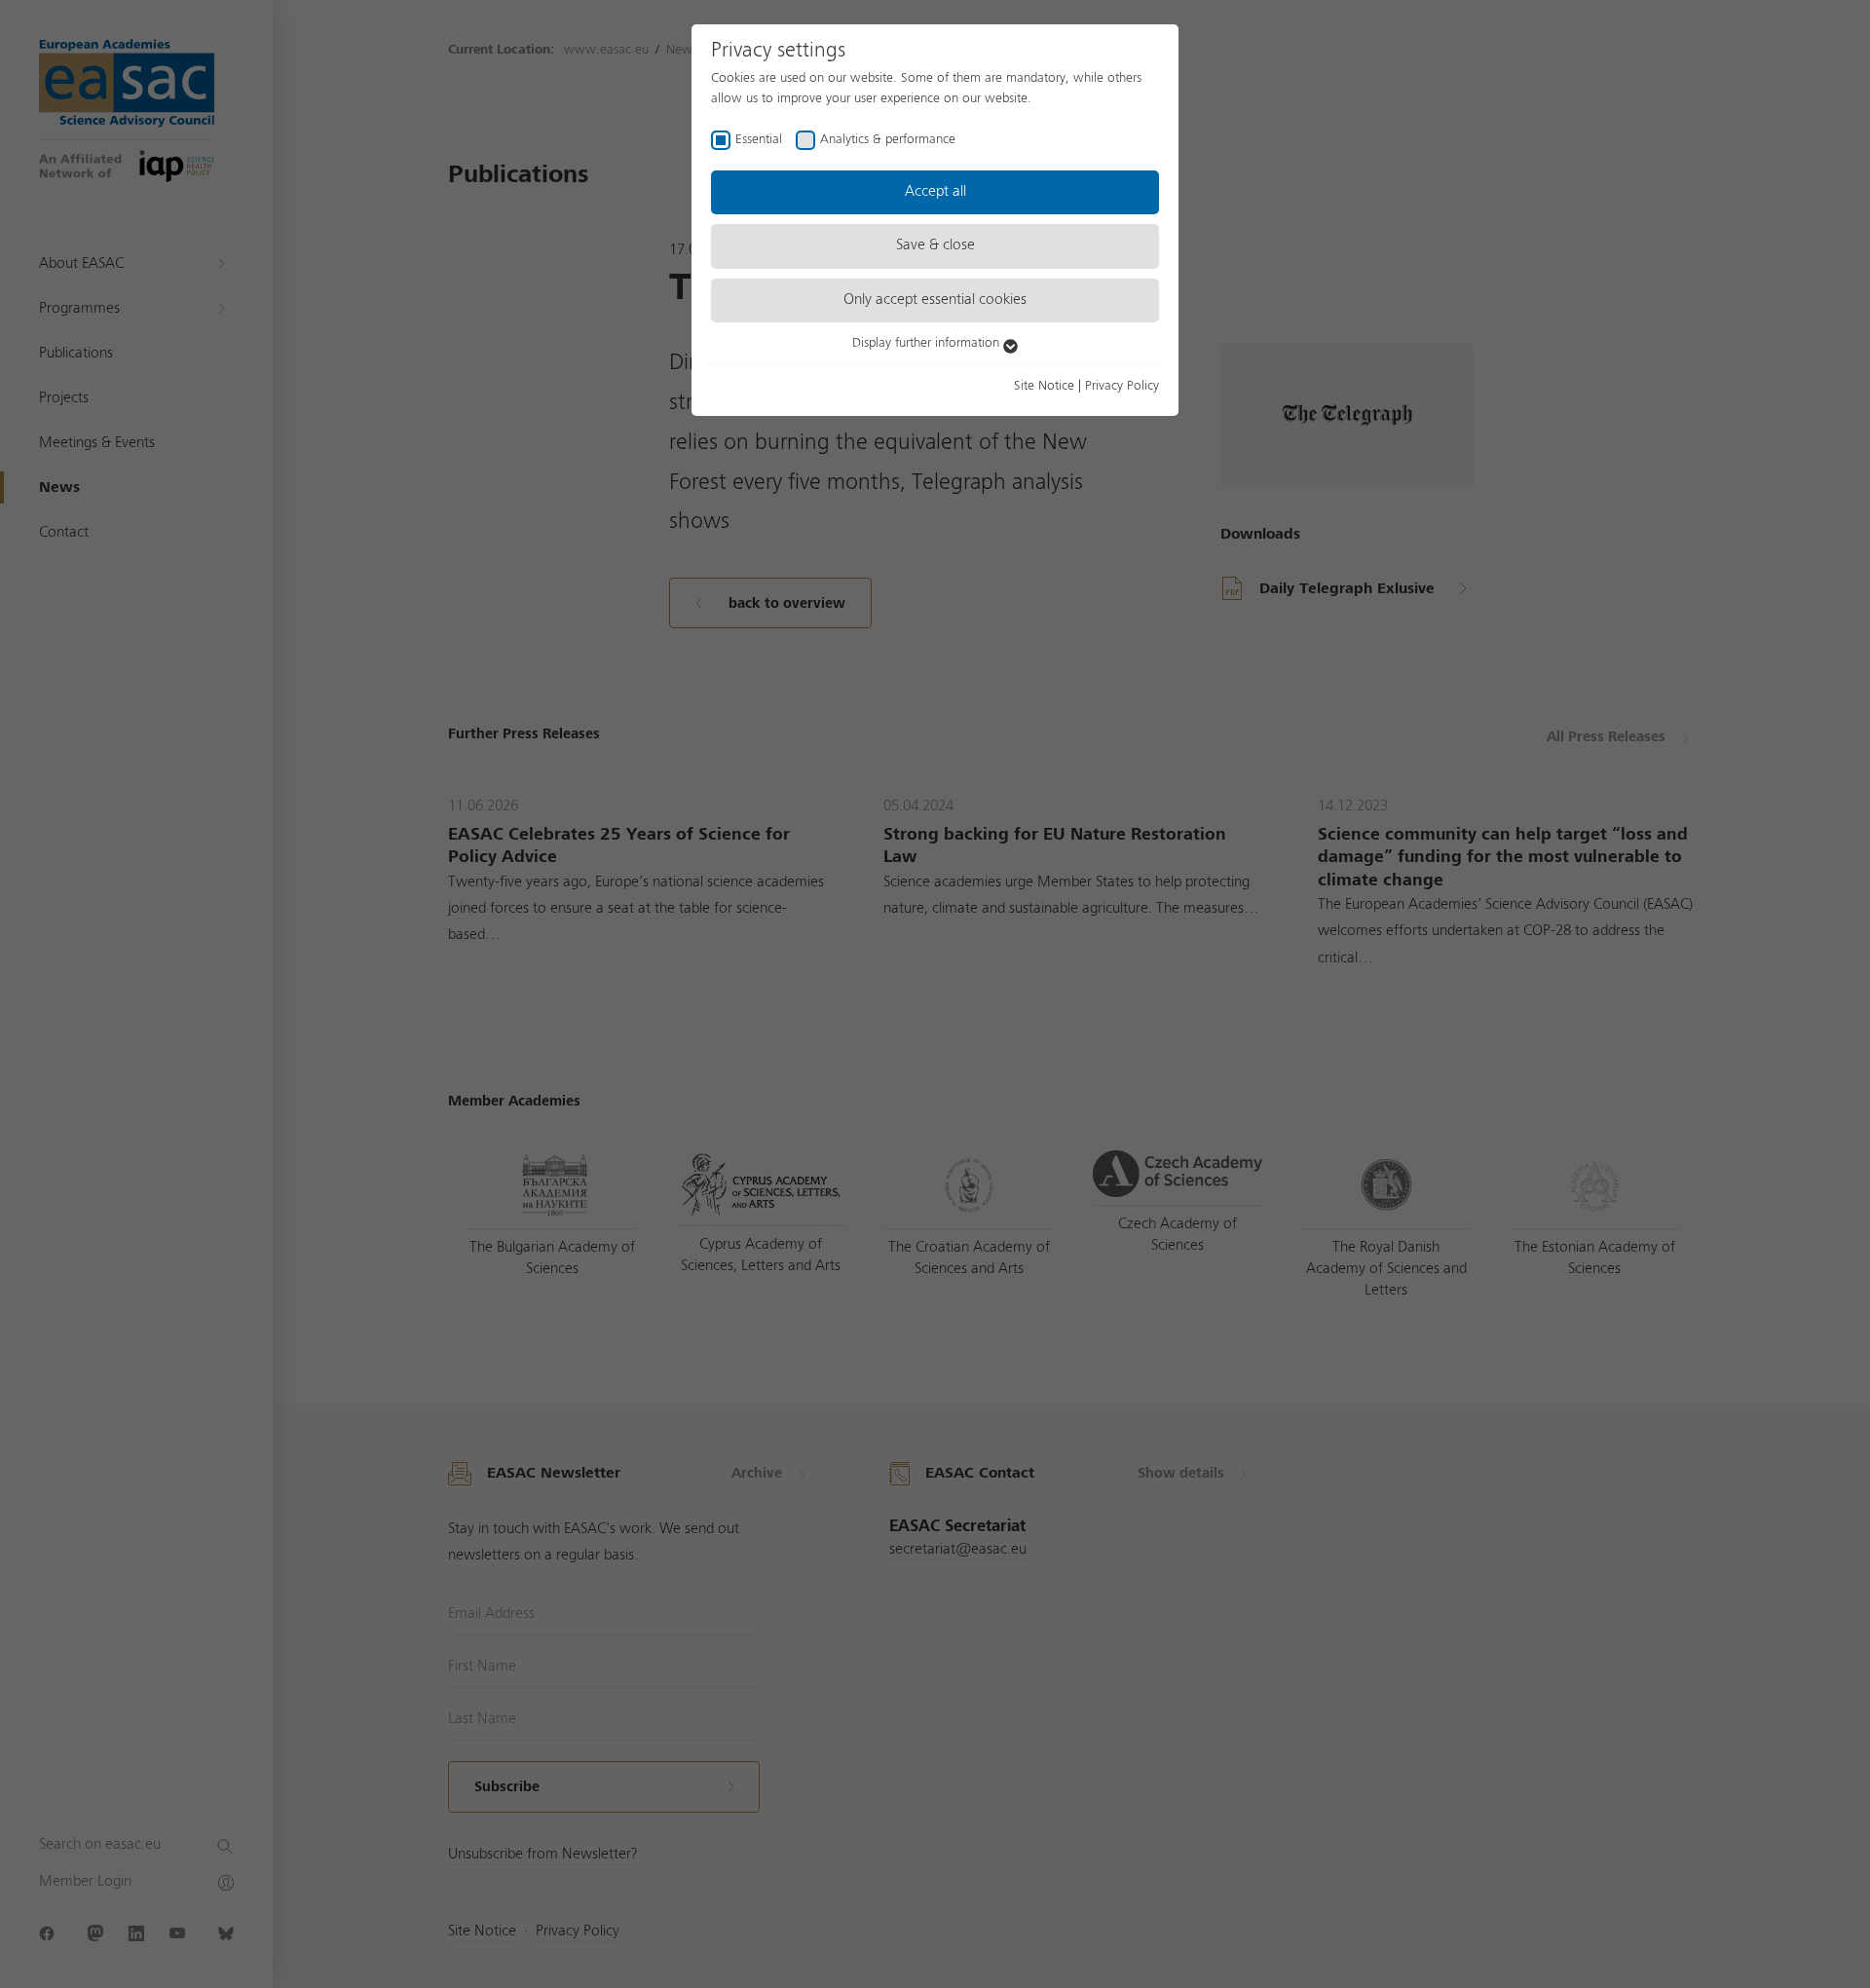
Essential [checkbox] (759, 139)
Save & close (935, 245)
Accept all (935, 192)
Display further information (928, 343)
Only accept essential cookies (935, 300)
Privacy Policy (1122, 386)
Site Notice (1044, 386)
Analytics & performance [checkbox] (888, 139)
